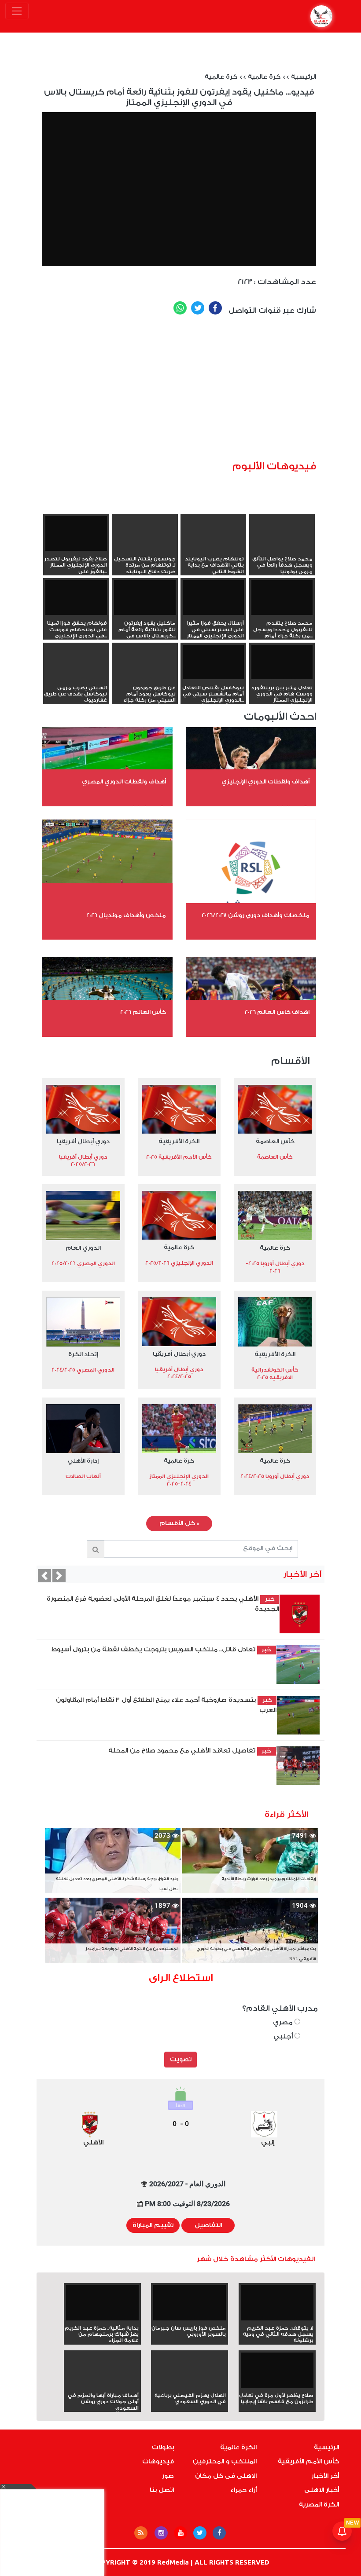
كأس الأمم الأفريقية (308, 2462)
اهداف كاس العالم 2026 (277, 1012)
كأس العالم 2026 (143, 1012)
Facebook (215, 308)
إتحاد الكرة (83, 1354)
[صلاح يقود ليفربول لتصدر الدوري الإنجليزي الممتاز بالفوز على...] (76, 533)
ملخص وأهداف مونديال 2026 (126, 915)
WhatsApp (180, 308)
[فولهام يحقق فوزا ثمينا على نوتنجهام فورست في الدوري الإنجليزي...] (76, 598)
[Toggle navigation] (17, 11)
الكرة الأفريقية (179, 1141)
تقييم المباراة (153, 2225)
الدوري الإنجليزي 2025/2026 (179, 1263)
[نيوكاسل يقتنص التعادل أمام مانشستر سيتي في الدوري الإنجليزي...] (214, 662)
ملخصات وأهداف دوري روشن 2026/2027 (256, 915)
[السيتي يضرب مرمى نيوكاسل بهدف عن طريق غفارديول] (76, 678)
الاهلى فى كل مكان (226, 2476)
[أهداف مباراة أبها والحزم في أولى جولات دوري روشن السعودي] (102, 2386)
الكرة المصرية (319, 2505)
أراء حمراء (243, 2490)
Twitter (198, 308)
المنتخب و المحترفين (225, 2462)
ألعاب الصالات (83, 1476)
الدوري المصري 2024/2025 (83, 1370)
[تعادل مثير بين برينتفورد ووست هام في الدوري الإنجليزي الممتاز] (282, 662)
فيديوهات (158, 2462)
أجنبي (284, 2036)
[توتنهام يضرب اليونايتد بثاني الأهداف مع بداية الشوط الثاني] (214, 549)
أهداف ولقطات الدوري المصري (124, 781)
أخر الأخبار (325, 2476)
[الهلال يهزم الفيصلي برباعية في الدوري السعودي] (190, 2386)
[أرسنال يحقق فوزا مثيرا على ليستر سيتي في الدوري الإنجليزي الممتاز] (214, 598)
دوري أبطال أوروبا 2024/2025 (275, 1476)
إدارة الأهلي (83, 1461)
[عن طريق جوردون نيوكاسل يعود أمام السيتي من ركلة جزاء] (145, 678)
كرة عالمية (264, 77)
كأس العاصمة (275, 1141)
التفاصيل (208, 2225)
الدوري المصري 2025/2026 (83, 1263)
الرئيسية (304, 77)
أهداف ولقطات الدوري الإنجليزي (265, 781)
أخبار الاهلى (322, 2490)
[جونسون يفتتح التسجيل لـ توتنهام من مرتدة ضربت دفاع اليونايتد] (145, 549)
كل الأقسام (179, 1523)
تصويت (181, 2060)
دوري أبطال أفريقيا (83, 1141)
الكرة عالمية (238, 2448)
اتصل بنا (162, 2490)
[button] (44, 1576)
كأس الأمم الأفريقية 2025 (179, 1157)
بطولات (163, 2448)
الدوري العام (83, 1248)
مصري (284, 2022)
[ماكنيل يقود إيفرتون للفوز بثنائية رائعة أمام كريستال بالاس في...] (145, 598)
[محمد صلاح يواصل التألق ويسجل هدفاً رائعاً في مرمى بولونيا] (282, 549)
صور (168, 2476)
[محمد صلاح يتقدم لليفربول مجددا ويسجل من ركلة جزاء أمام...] (282, 598)
